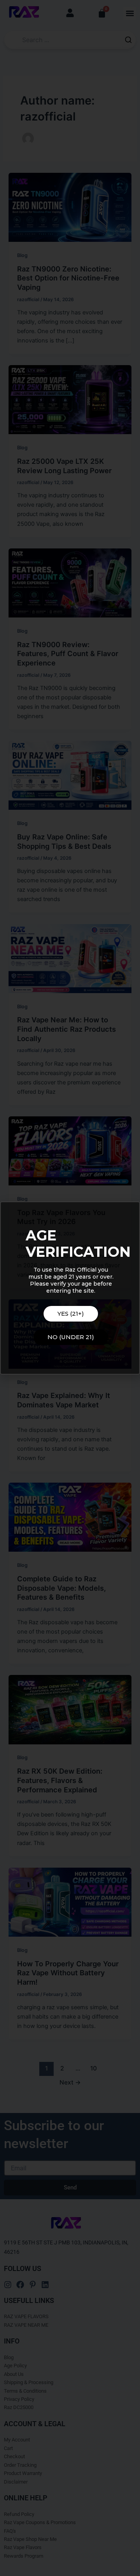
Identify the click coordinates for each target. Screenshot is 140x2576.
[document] (70, 1288)
